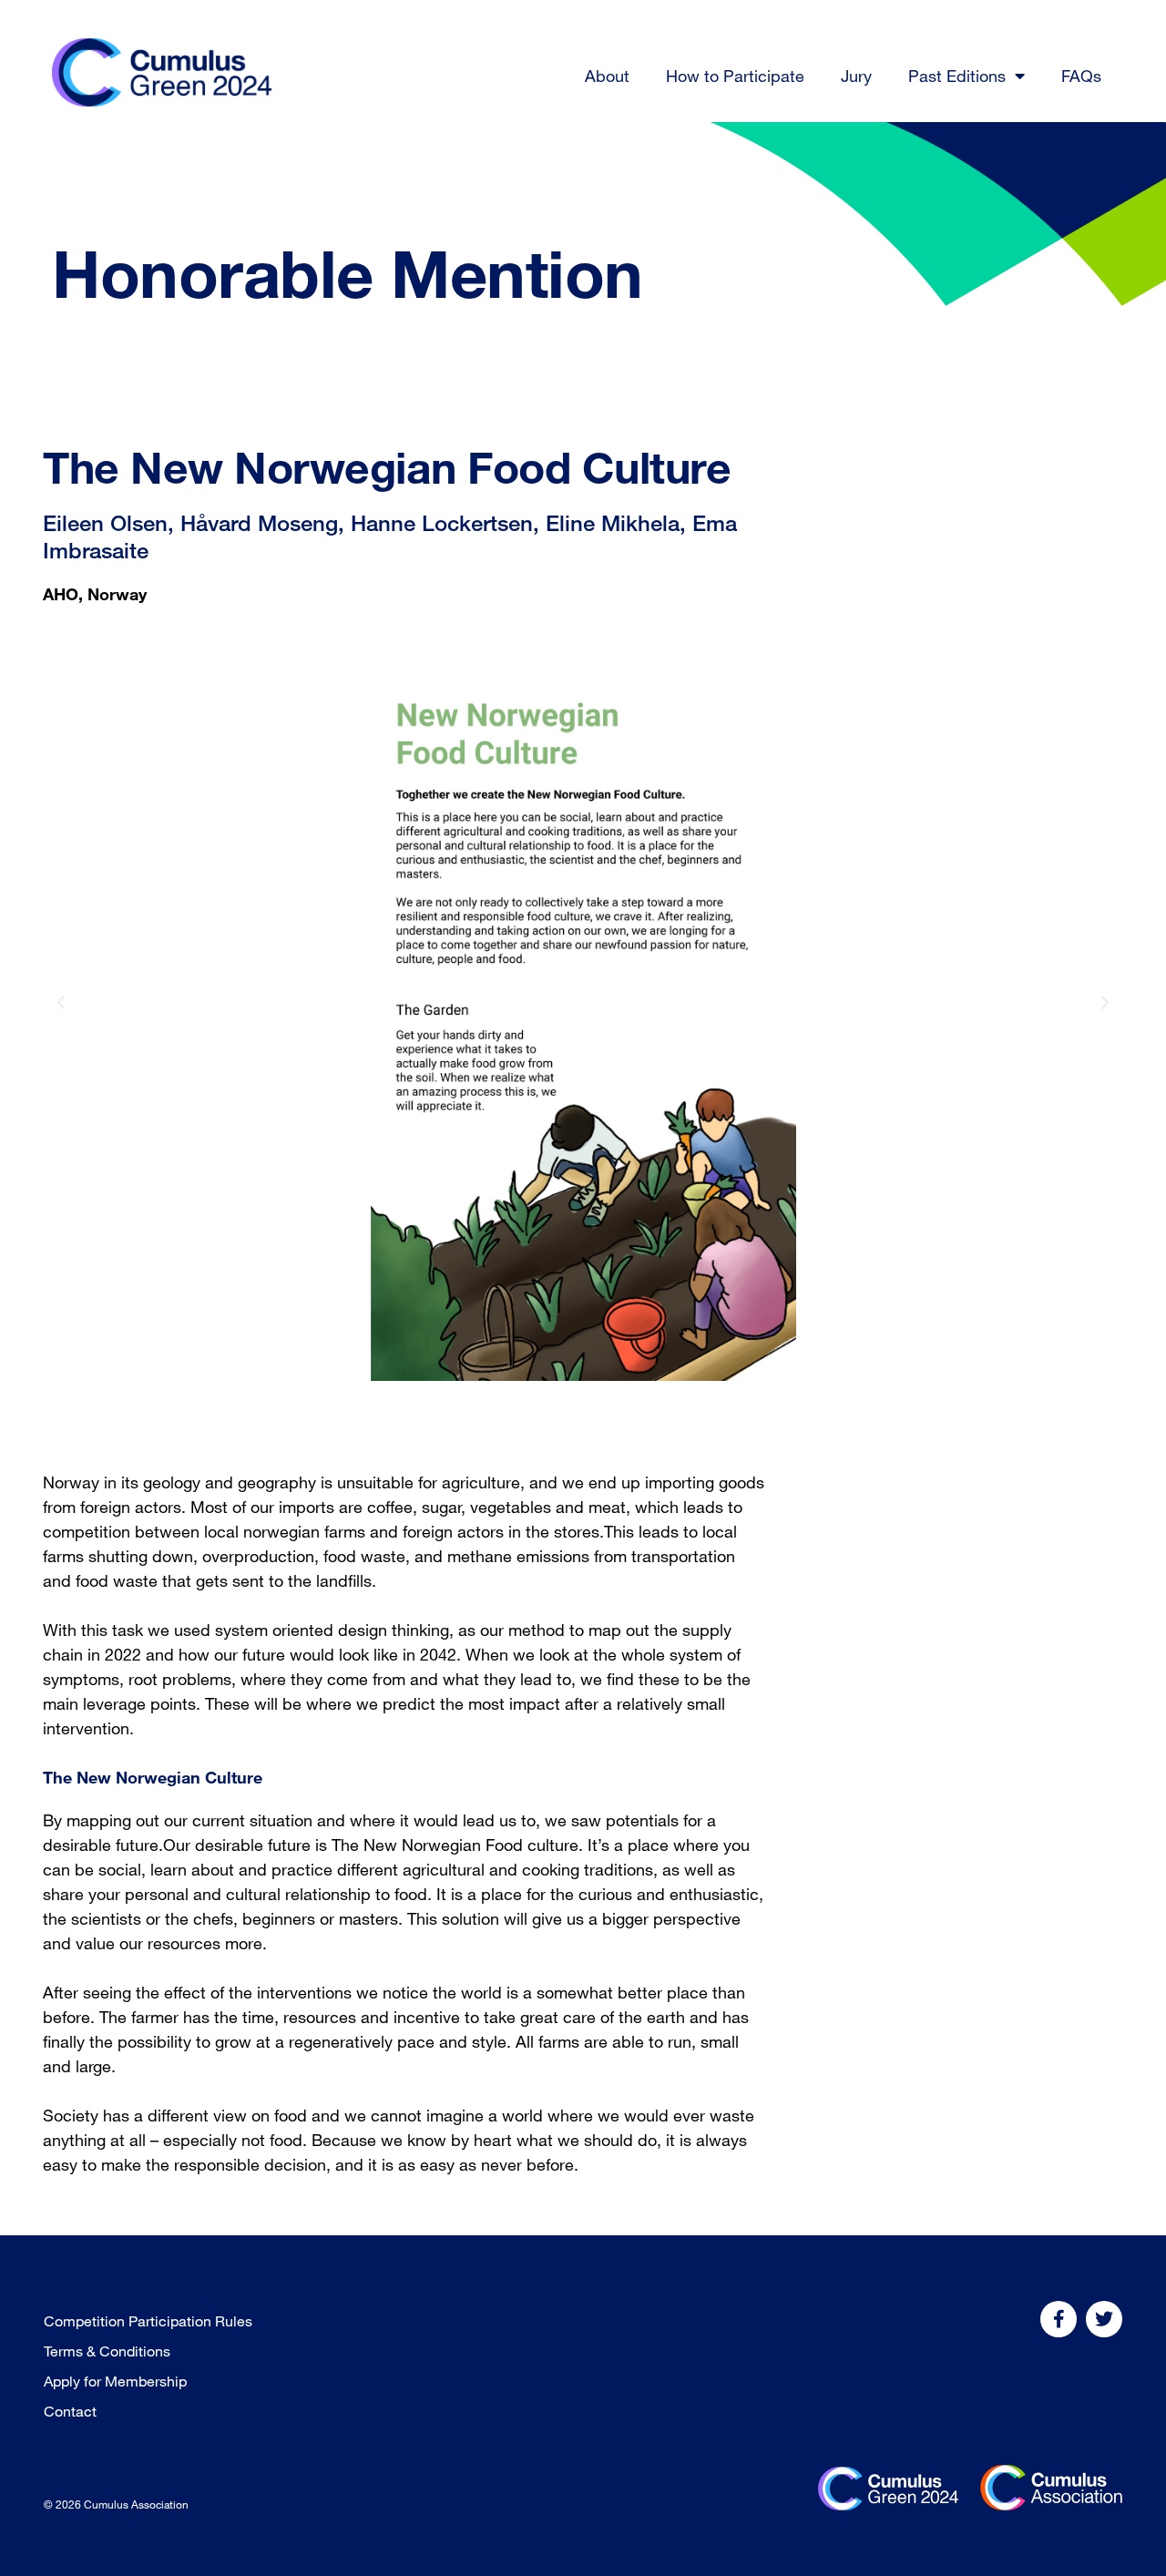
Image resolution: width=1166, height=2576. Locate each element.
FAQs (1081, 76)
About (607, 76)
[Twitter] (1104, 2319)
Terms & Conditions (107, 2351)
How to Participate (735, 76)
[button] (61, 1003)
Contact (70, 2411)
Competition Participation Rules (148, 2321)
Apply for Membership (115, 2381)
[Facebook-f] (1059, 2319)
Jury (856, 76)
